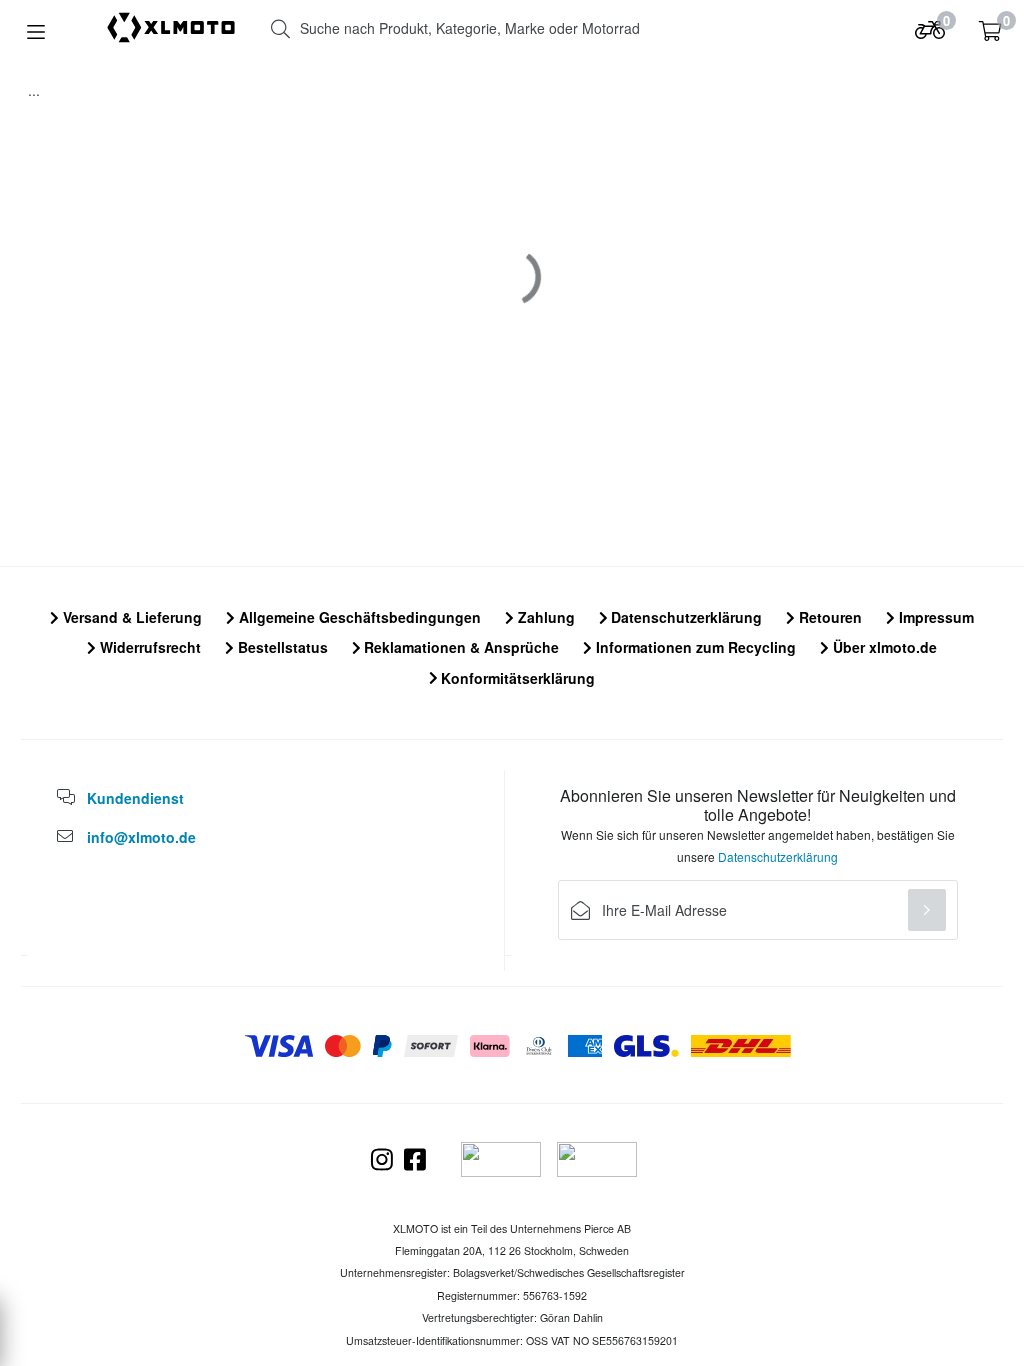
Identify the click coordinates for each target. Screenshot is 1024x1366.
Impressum (934, 617)
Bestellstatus (281, 647)
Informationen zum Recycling (694, 647)
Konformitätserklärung (516, 678)
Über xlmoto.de (883, 647)
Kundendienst (135, 798)
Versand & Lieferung (130, 617)
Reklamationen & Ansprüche (459, 647)
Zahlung (544, 617)
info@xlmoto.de (141, 837)
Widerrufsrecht (148, 647)
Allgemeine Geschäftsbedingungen (358, 617)
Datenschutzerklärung (684, 617)
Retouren (828, 617)
